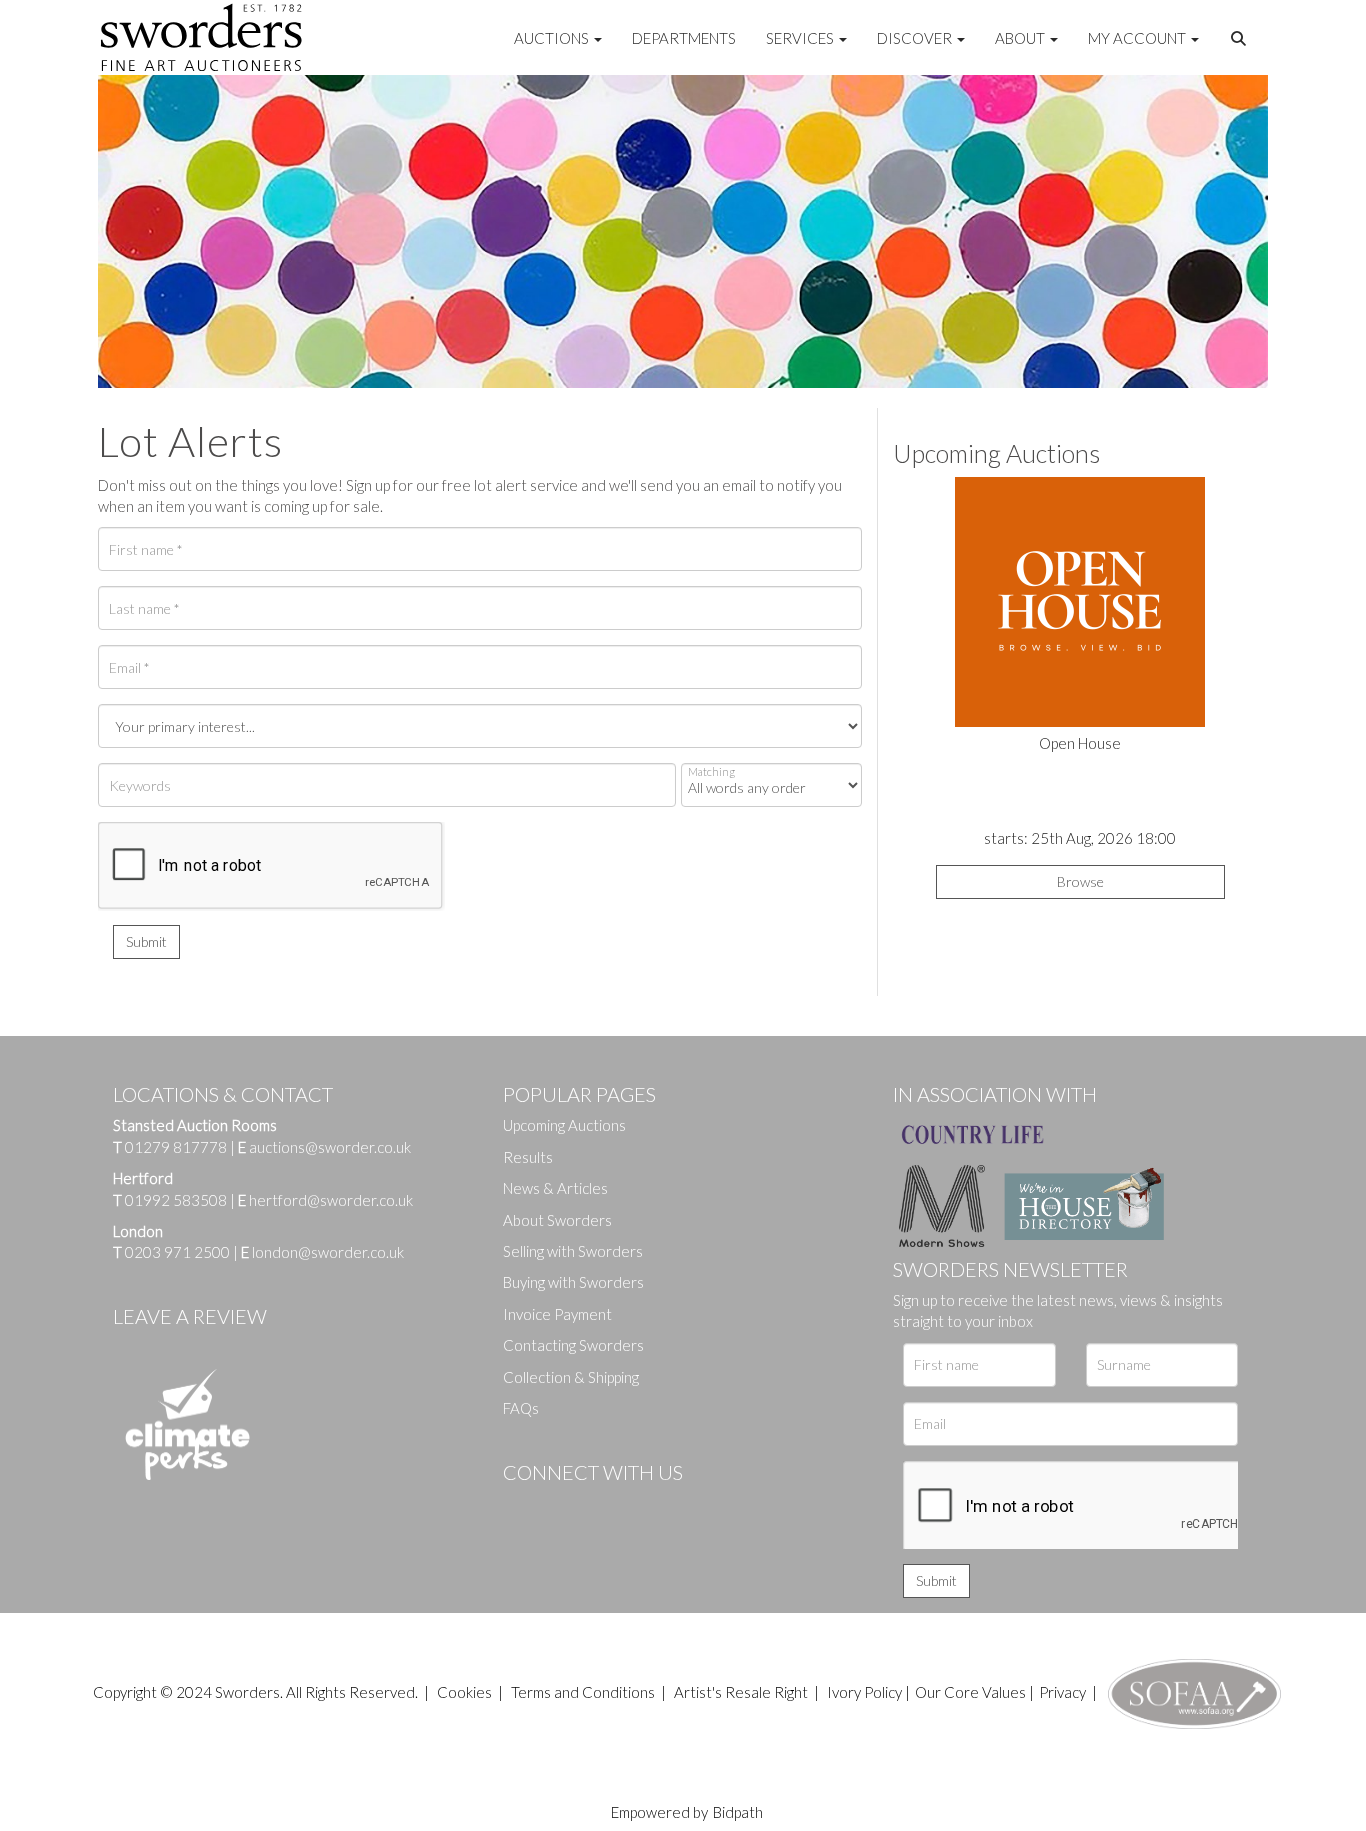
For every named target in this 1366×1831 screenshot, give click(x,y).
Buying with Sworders (573, 1282)
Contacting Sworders (573, 1345)
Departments (684, 38)
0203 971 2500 (177, 1252)
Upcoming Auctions (564, 1125)
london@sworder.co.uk (322, 1252)
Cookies (464, 1692)
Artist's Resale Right (741, 1692)
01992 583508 (176, 1200)
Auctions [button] (553, 38)
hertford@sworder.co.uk (331, 1200)
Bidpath (738, 1812)
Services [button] (801, 38)
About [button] (1021, 38)
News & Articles (555, 1188)
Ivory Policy (864, 1692)
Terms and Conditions (584, 1692)
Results (528, 1157)
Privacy (1062, 1692)
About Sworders (557, 1220)
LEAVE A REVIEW (190, 1316)
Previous (908, 616)
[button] (1241, 39)
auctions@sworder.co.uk (324, 1147)
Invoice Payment (557, 1314)
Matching (711, 771)
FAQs (521, 1408)
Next (1252, 616)
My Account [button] (1138, 38)
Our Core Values (970, 1692)
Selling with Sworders (573, 1251)
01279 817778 (176, 1147)
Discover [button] (916, 38)
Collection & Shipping (571, 1377)
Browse (1080, 881)
